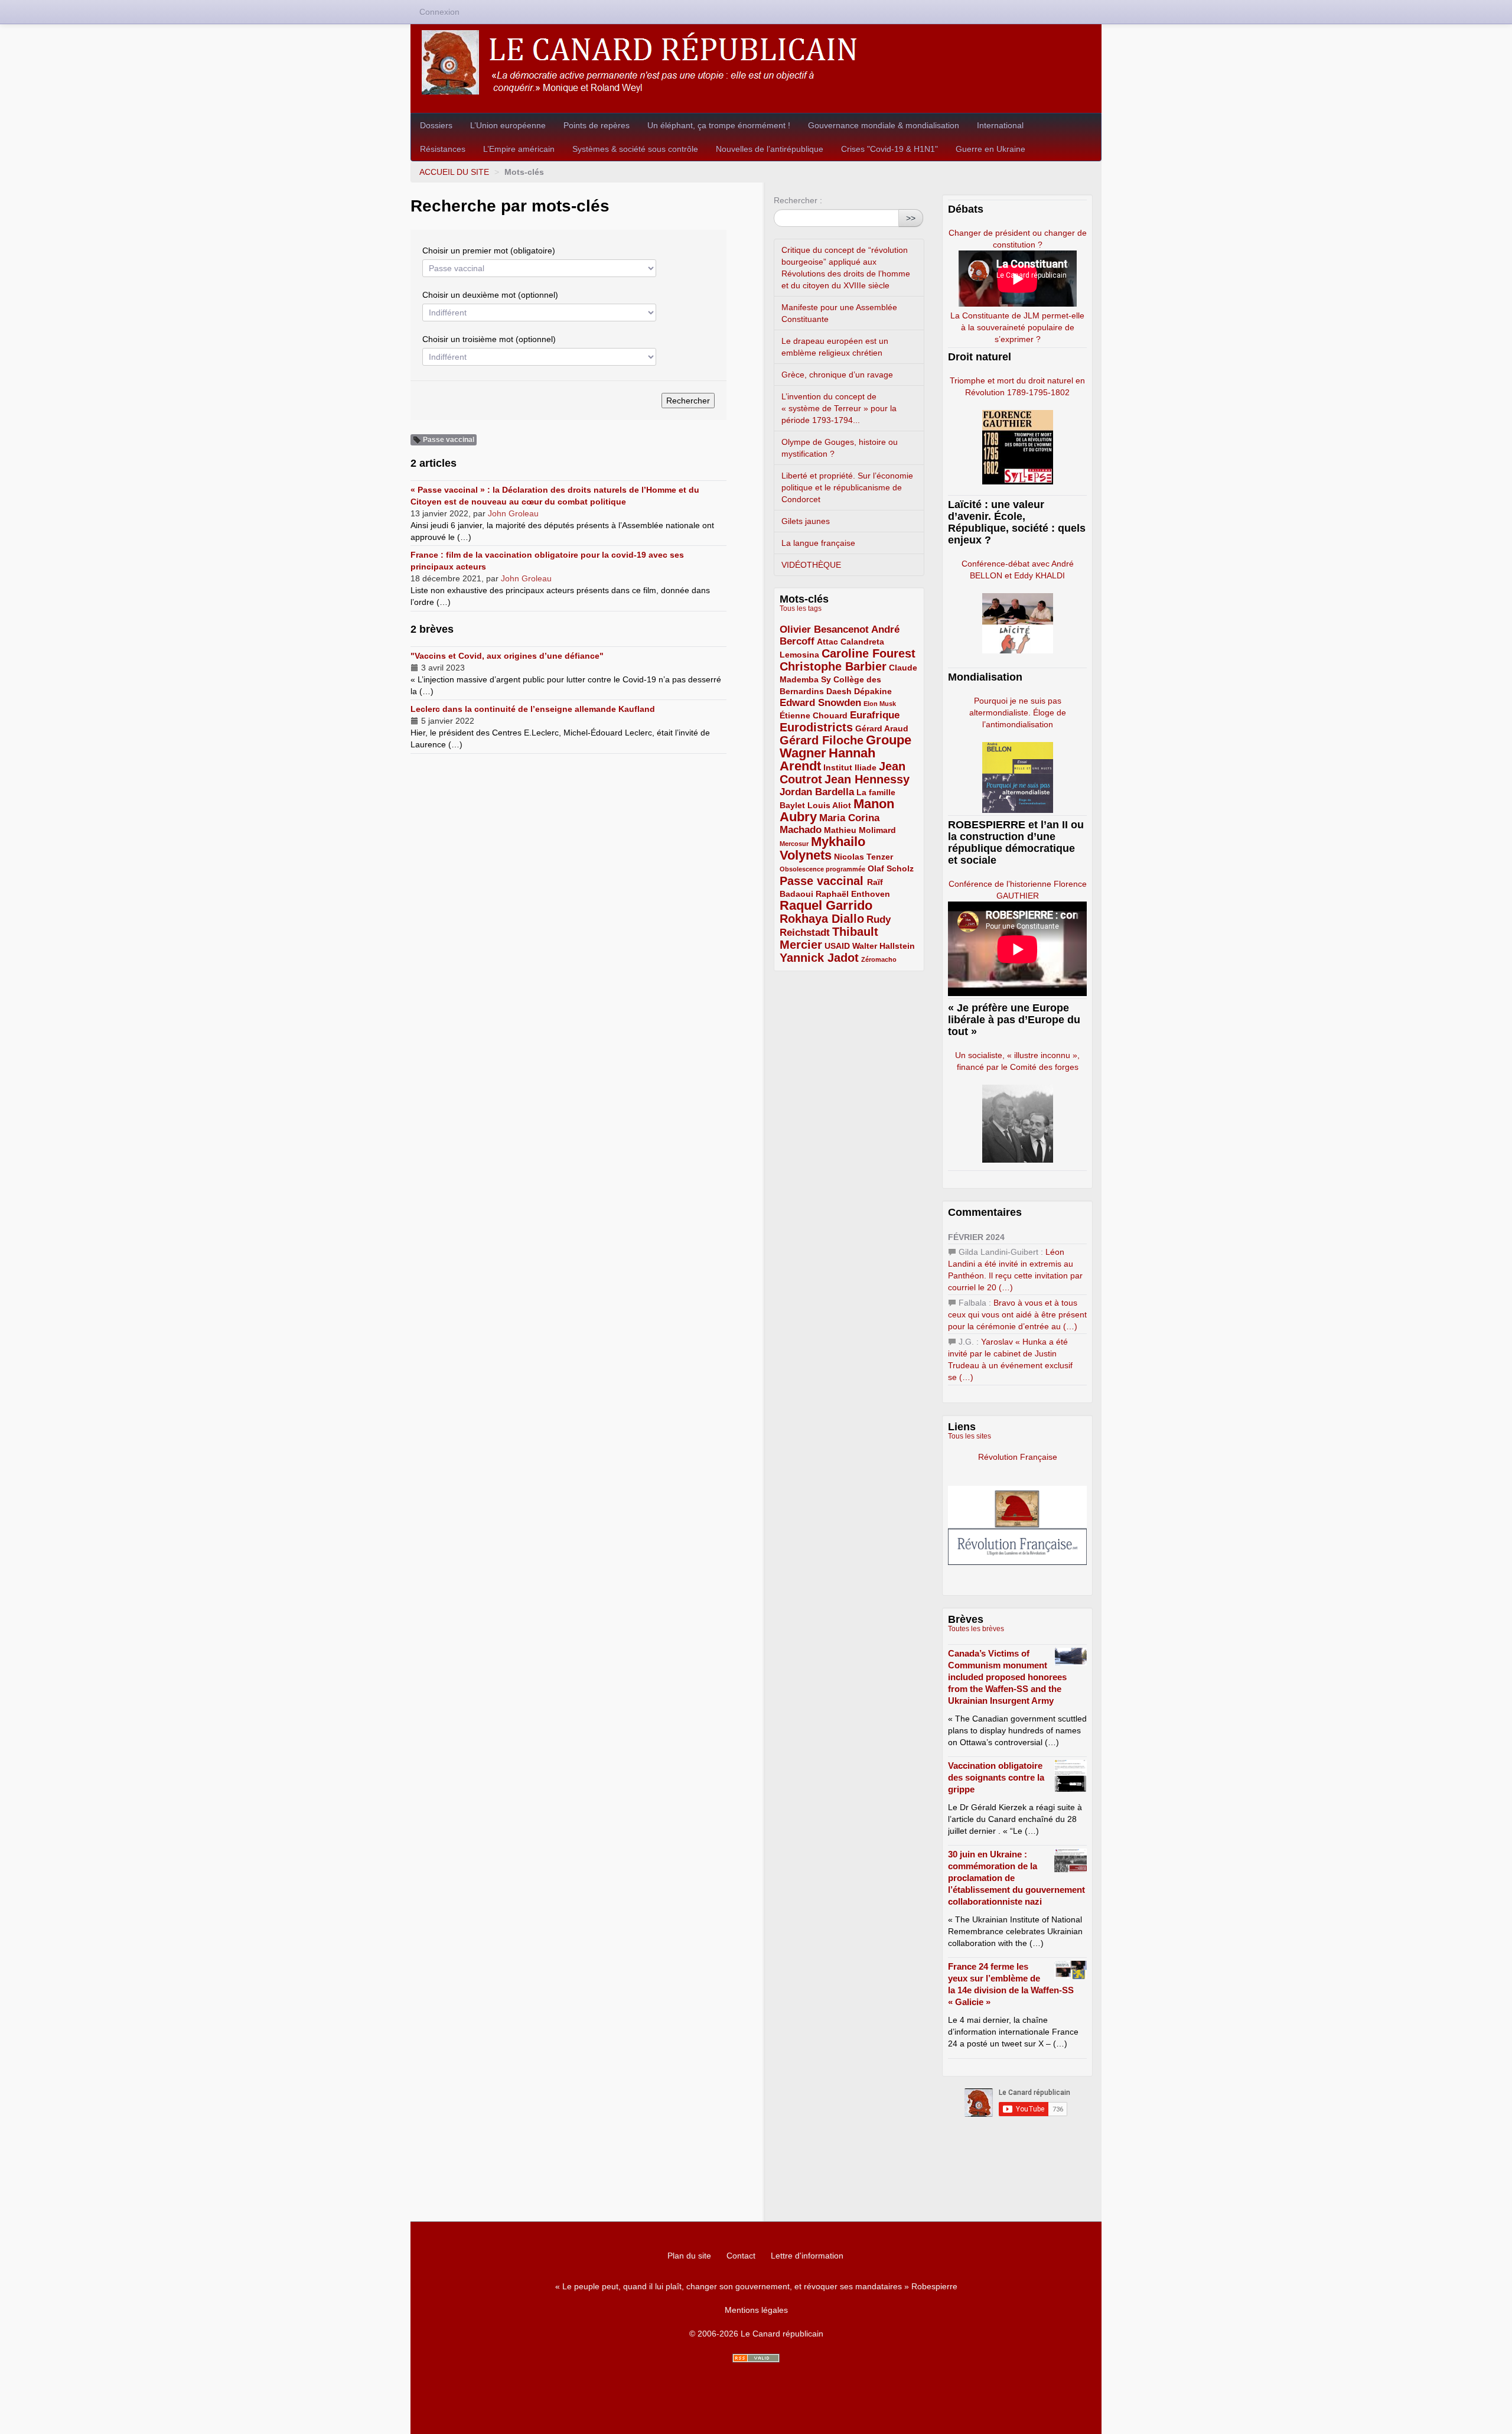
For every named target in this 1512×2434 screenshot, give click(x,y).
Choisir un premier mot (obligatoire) (489, 250)
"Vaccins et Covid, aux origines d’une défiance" (507, 656)
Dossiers (436, 125)
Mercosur (794, 844)
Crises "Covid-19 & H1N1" (889, 149)
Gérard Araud (882, 728)
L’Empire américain (519, 149)
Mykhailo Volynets (822, 848)
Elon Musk (880, 704)
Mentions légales (756, 2310)
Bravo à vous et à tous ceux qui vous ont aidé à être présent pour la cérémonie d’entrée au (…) (1017, 1314)
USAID (837, 946)
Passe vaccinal (823, 881)
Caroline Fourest (869, 653)
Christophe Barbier (833, 666)
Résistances (443, 149)
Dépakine (873, 691)
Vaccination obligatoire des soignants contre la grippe (996, 1777)
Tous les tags (801, 608)
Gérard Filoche (822, 740)
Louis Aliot (829, 805)
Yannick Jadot (819, 958)
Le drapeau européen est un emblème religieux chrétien (835, 347)
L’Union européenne (508, 125)
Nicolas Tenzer (863, 857)
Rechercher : (798, 200)
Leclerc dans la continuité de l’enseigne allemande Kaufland (533, 709)
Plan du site (689, 2256)
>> (911, 218)
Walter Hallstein (884, 946)
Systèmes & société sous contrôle (635, 149)
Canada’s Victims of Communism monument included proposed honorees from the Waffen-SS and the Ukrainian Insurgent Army (1007, 1677)
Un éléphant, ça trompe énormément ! (719, 125)
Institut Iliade (850, 767)
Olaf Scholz (891, 868)
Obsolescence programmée (822, 869)
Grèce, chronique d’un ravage (837, 375)
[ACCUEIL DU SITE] (756, 62)
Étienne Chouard (814, 715)
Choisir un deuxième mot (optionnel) (490, 295)
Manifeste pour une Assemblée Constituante (839, 313)
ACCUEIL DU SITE (454, 172)
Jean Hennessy (867, 779)
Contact (741, 2256)
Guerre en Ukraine (990, 149)
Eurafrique (875, 715)
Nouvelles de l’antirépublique (770, 149)
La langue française (818, 543)
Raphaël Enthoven (853, 894)
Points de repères (597, 125)
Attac (827, 642)
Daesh (839, 691)
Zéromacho (879, 959)
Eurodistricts (816, 727)
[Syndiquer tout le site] (756, 2358)
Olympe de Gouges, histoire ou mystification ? (840, 448)
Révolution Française (1018, 1457)
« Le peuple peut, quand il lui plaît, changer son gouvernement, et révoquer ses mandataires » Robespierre (756, 2286)
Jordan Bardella (817, 792)
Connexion (439, 12)
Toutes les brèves (976, 1629)
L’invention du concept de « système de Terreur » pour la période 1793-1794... (839, 408)
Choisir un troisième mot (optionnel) (489, 339)
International (1000, 125)
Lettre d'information (807, 2256)
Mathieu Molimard (860, 830)
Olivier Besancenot (824, 629)
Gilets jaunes (806, 521)
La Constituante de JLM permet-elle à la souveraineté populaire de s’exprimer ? (1017, 327)
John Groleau (513, 513)
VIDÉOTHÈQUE (811, 565)
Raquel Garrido (826, 905)
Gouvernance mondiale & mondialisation (884, 125)
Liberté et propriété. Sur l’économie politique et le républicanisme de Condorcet (847, 487)
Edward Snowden (820, 703)
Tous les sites (970, 1436)
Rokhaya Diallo (822, 919)
